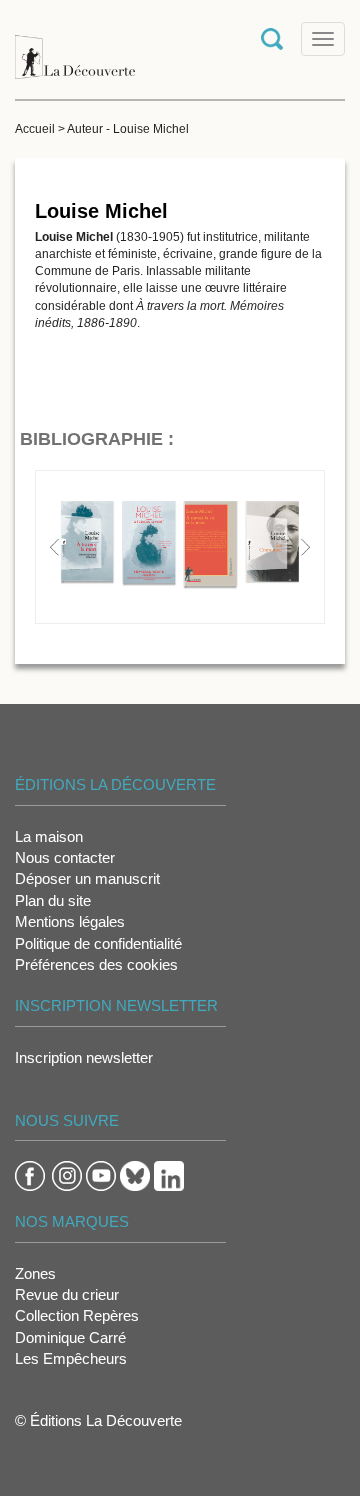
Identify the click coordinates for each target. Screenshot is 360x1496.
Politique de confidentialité (98, 943)
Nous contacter (65, 857)
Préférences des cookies (96, 964)
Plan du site (53, 900)
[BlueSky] (135, 1174)
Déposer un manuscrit (87, 878)
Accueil (35, 129)
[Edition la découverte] (75, 47)
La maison (49, 836)
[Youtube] (101, 1174)
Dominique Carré (70, 1337)
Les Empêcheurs (71, 1358)
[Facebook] (30, 1174)
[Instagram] (67, 1174)
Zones (35, 1273)
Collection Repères (77, 1315)
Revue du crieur (67, 1294)
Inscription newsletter (84, 1057)
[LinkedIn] (169, 1174)
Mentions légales (70, 921)
